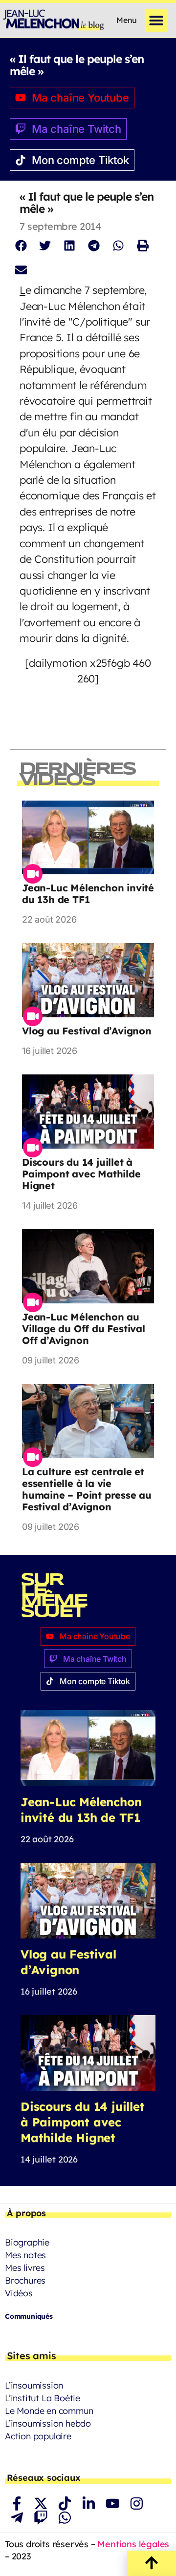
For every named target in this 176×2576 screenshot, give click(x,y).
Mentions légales (133, 2544)
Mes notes (25, 2255)
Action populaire (38, 2436)
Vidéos (19, 2293)
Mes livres (25, 2268)
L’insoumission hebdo (48, 2423)
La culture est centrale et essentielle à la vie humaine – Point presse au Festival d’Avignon (87, 1489)
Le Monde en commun (49, 2411)
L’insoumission (34, 2385)
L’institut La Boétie (43, 2398)
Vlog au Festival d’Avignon (87, 1031)
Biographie (27, 2242)
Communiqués (29, 2316)
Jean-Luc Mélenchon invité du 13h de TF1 (88, 894)
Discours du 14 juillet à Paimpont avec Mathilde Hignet (81, 1174)
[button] (156, 20)
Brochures (25, 2280)
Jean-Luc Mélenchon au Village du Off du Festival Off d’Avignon (84, 1329)
